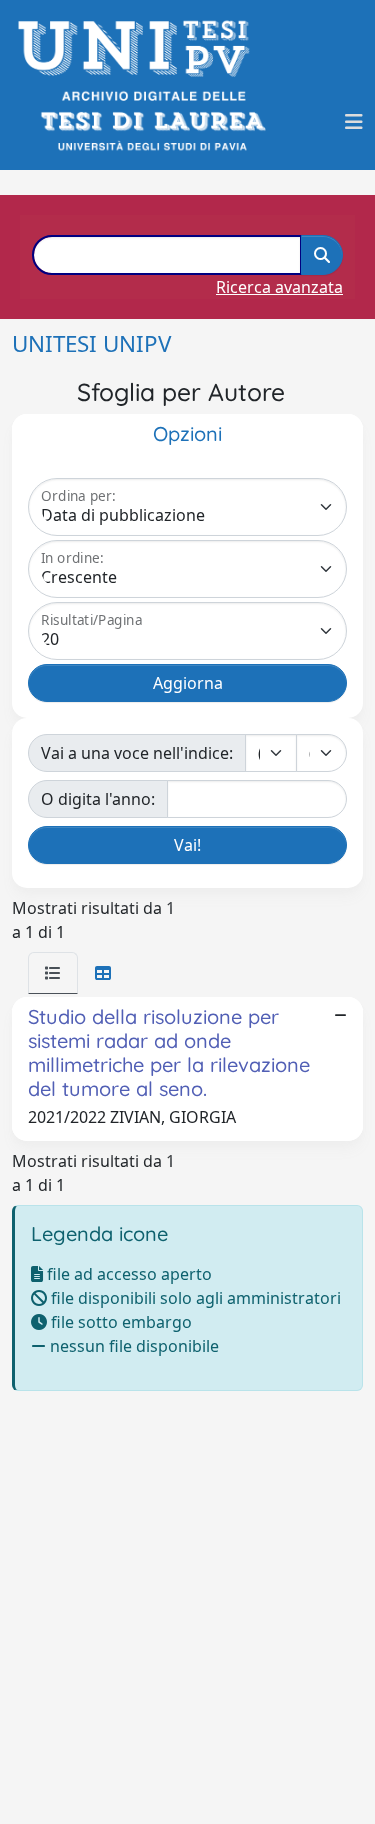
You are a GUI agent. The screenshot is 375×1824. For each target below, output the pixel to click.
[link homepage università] (151, 121)
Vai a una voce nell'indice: (137, 753)
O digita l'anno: (98, 799)
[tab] (53, 973)
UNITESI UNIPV (91, 343)
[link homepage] (139, 48)
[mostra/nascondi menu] (354, 122)
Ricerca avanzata (279, 287)
